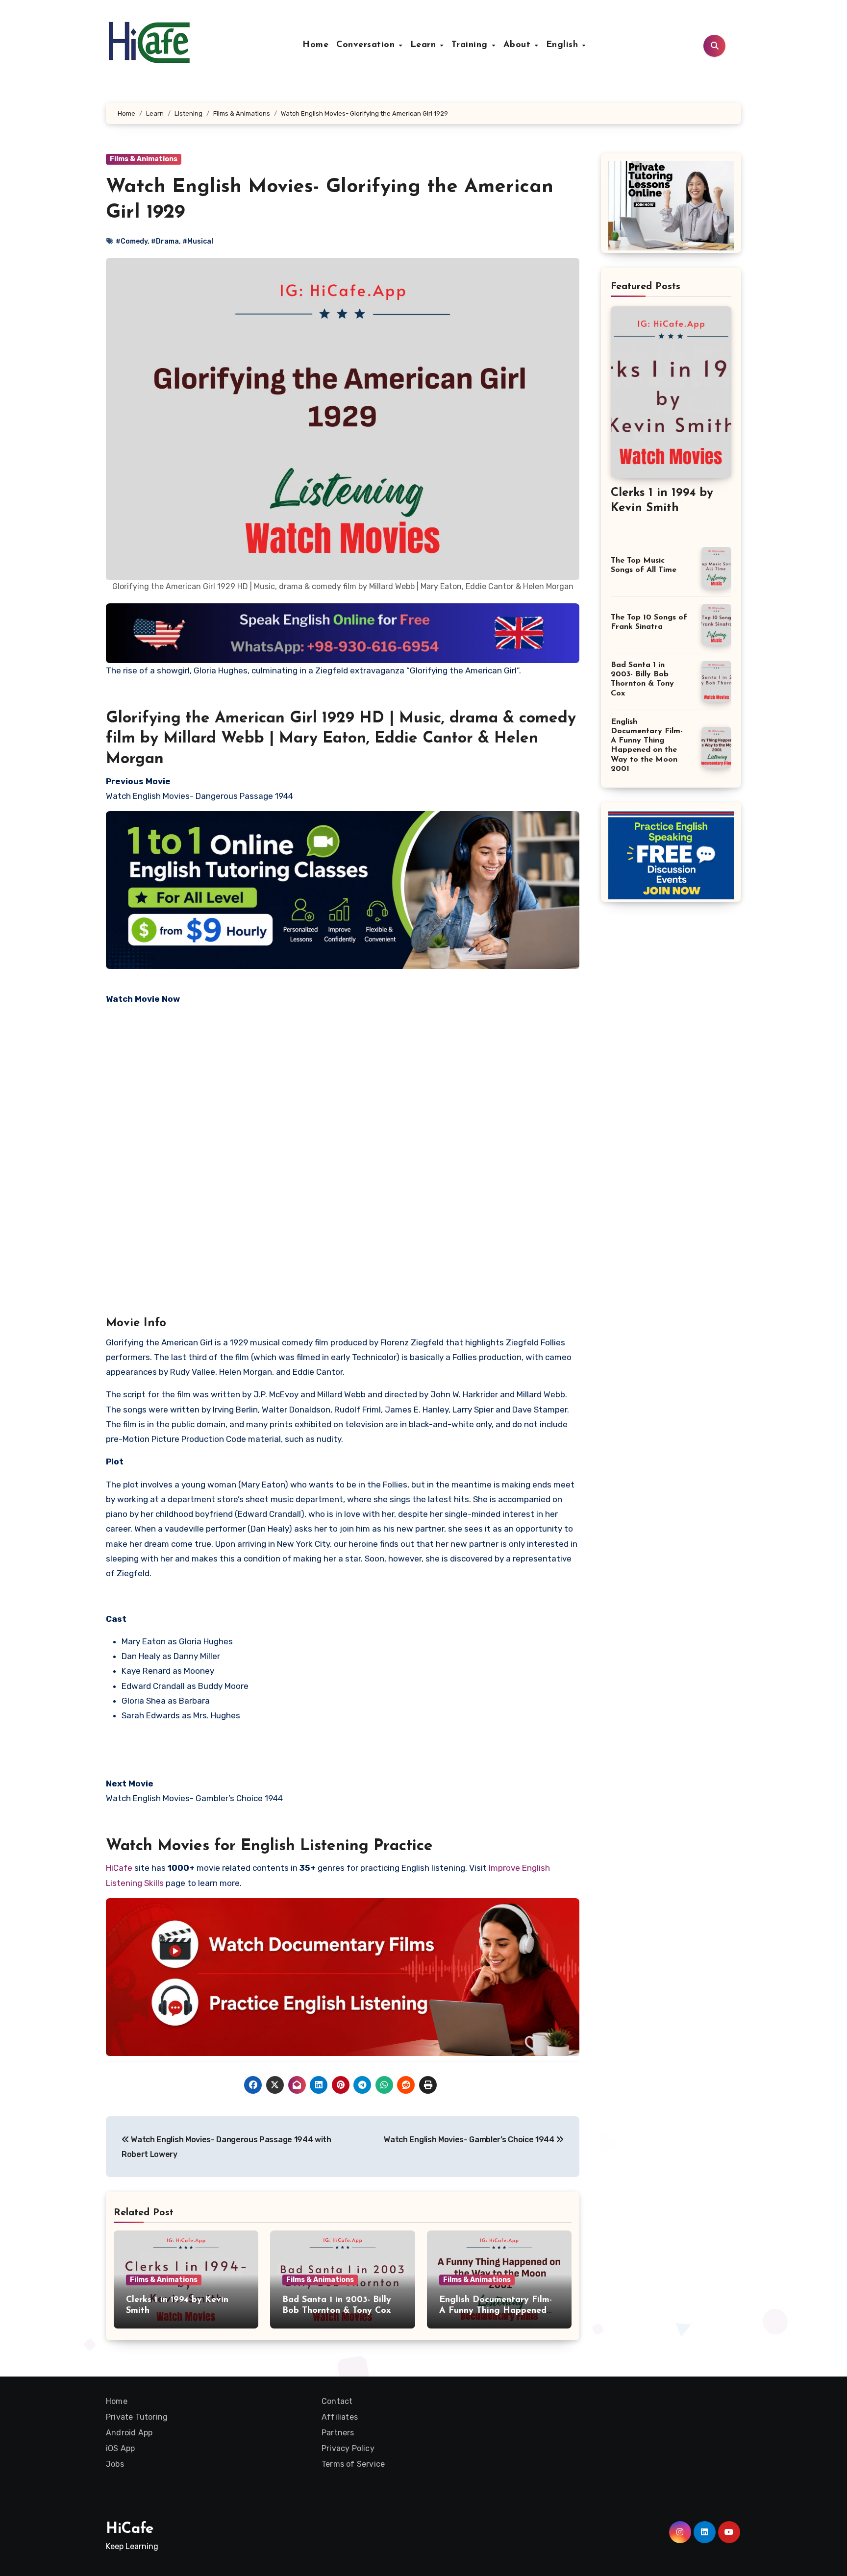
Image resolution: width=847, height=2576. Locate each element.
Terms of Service (353, 2464)
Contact (337, 2401)
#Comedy (132, 241)
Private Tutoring (137, 2417)
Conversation (367, 45)
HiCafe (119, 1868)
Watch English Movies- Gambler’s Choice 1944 (470, 2140)
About (519, 45)
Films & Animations (144, 159)
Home (315, 45)
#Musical (198, 241)
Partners (338, 2433)
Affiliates (340, 2417)
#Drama (165, 241)
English (564, 45)
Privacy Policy (348, 2448)
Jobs (115, 2464)
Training (471, 45)
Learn (425, 45)
